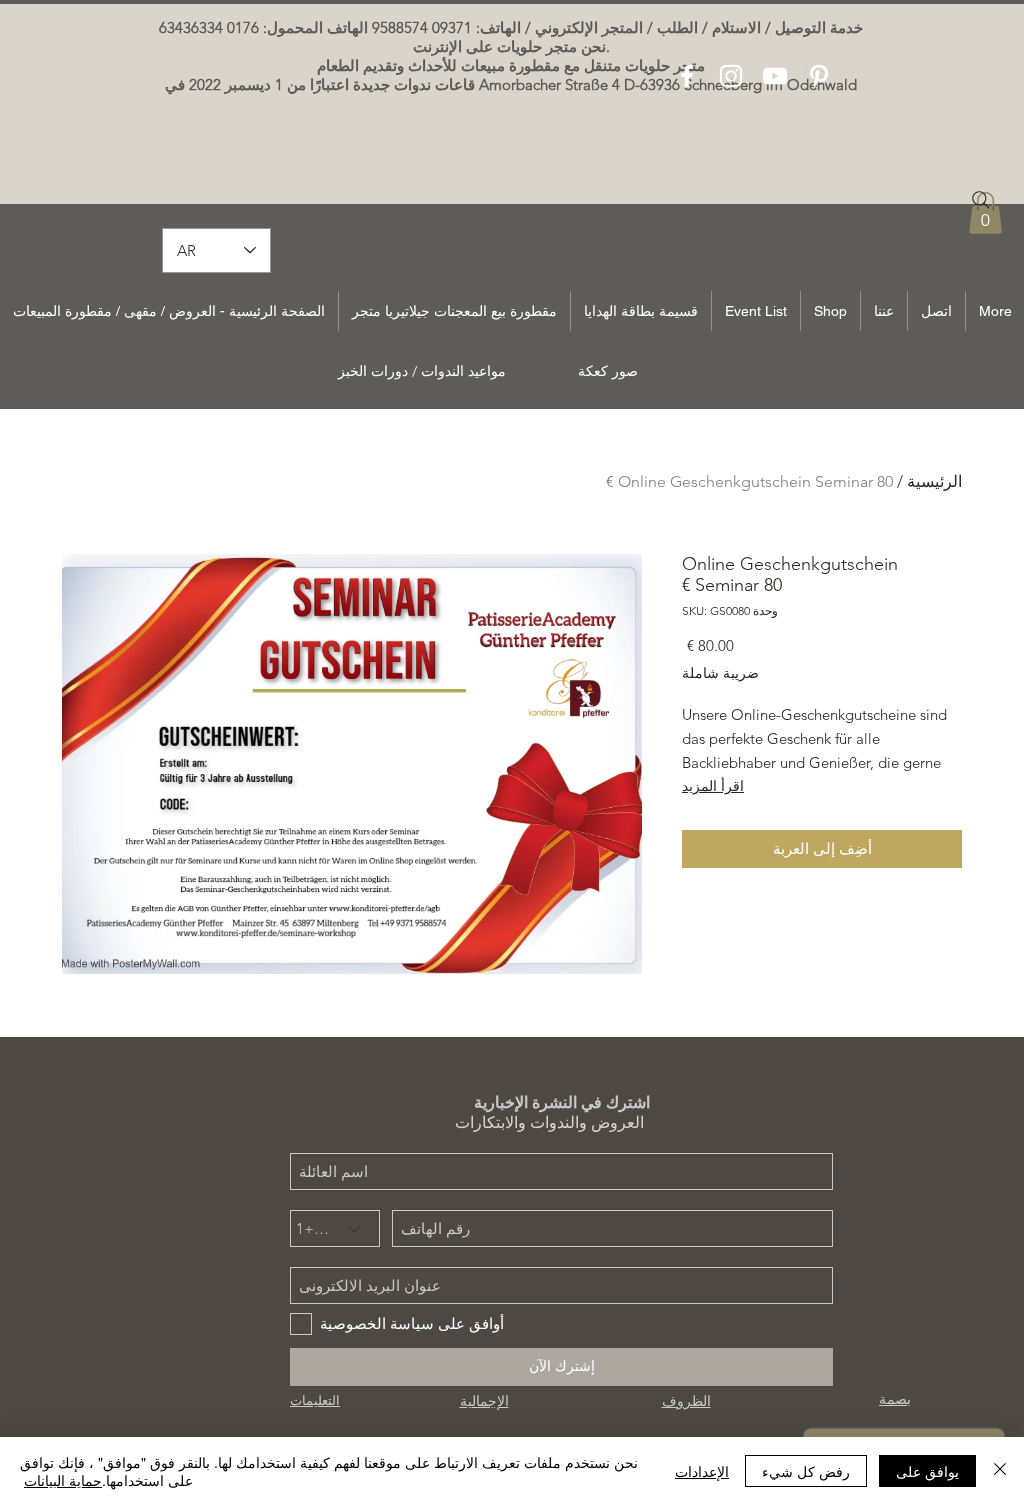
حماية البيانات (63, 1480)
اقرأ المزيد (713, 786)
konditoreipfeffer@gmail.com (651, 135)
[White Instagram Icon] (731, 76)
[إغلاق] (1000, 1471)
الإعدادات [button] (702, 1471)
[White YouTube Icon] (775, 76)
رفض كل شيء (806, 1471)
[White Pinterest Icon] (819, 76)
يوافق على (927, 1471)
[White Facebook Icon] (687, 76)
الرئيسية (934, 481)
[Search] (981, 200)
